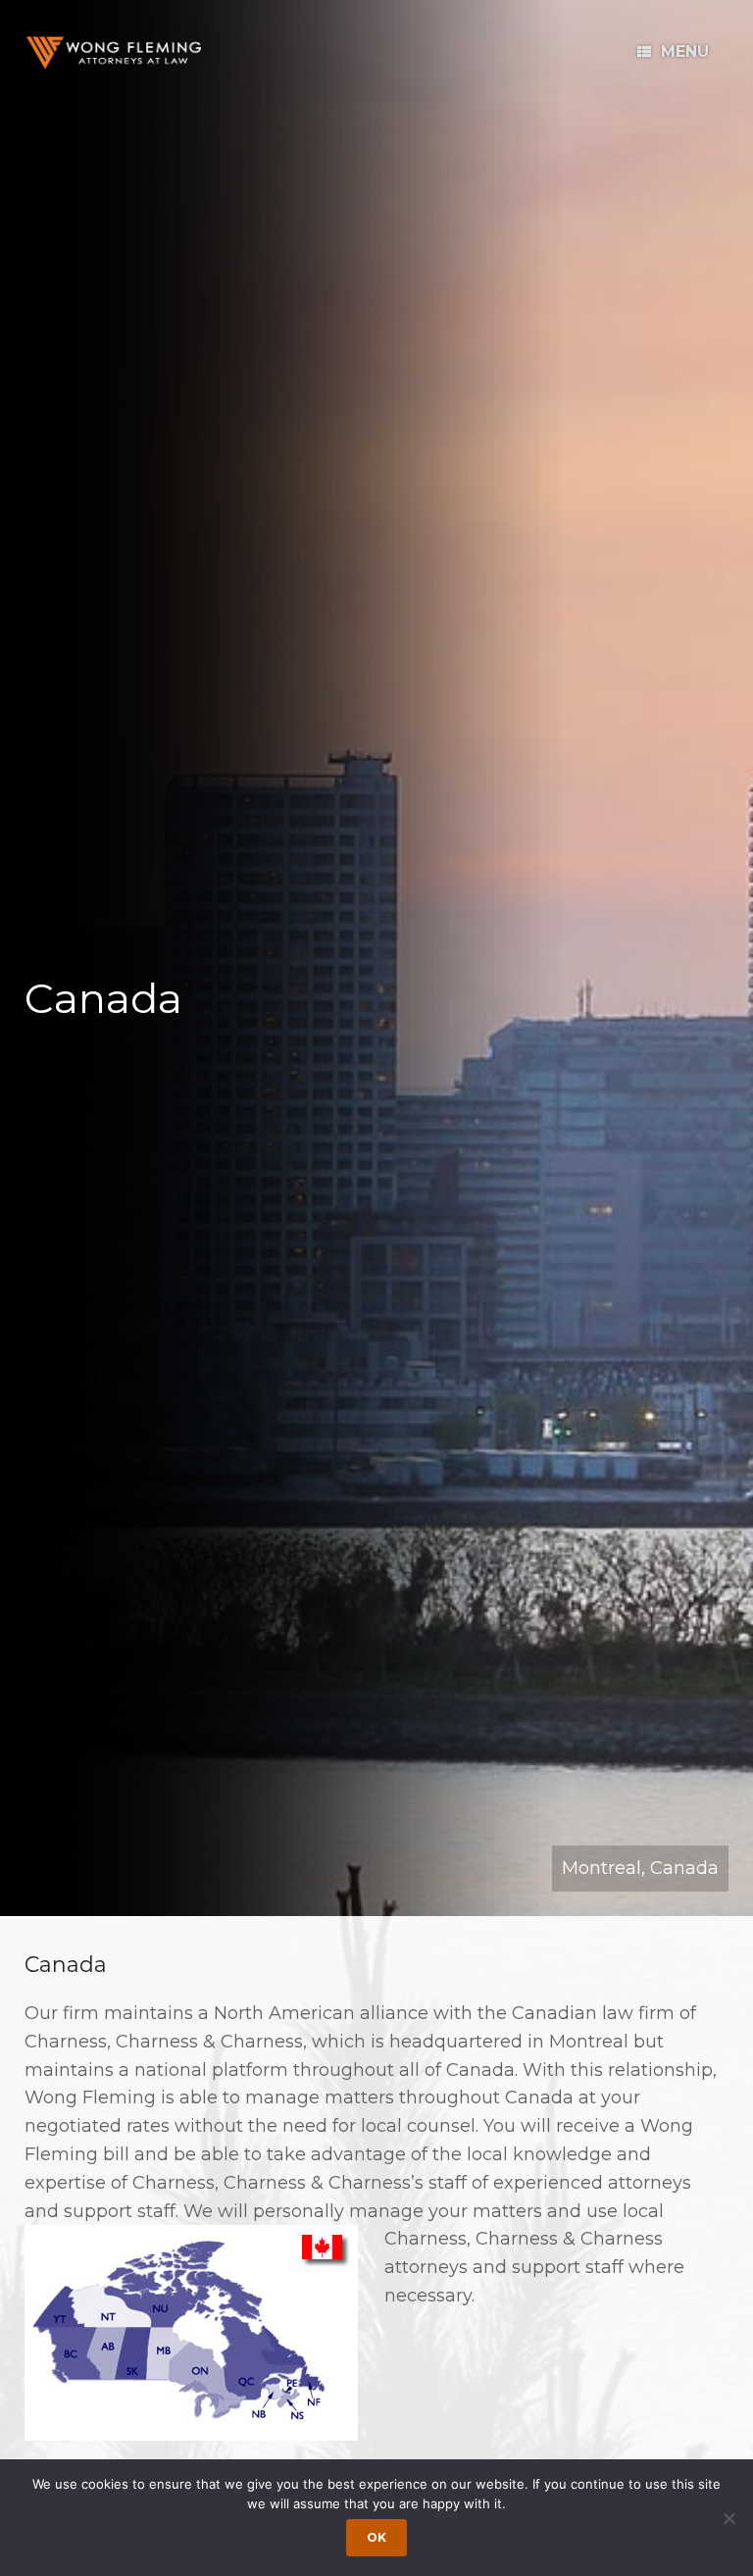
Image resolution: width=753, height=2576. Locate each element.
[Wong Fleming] (113, 52)
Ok (376, 2537)
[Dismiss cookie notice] (728, 2518)
